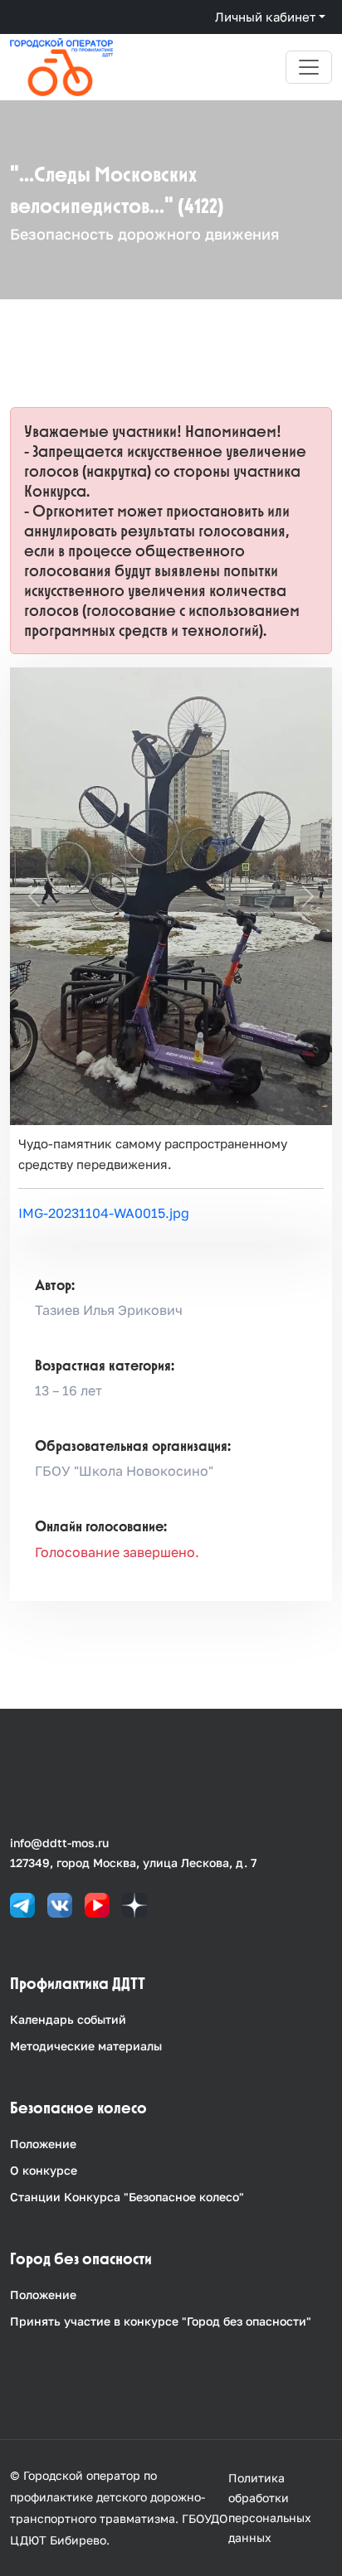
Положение (43, 2144)
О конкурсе (44, 2170)
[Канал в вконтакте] (60, 1904)
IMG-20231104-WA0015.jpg (104, 1213)
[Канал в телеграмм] (22, 1904)
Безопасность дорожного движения (144, 234)
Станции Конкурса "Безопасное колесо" (127, 2197)
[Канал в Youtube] (97, 1904)
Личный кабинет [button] (265, 17)
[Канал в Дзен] (134, 1904)
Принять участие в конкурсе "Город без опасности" (161, 2321)
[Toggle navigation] (309, 67)
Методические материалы (86, 2046)
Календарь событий (68, 2019)
